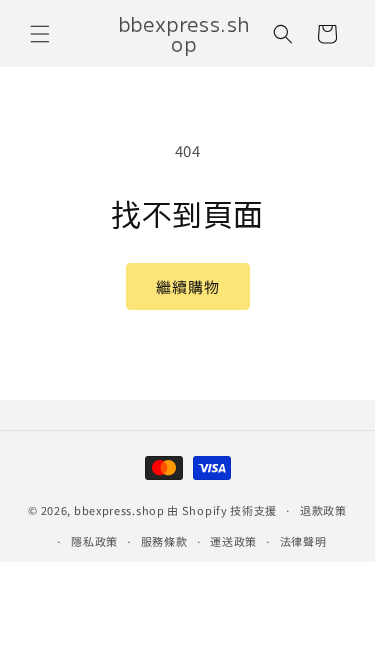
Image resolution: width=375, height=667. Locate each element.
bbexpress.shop (119, 510)
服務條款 (164, 541)
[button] (40, 34)
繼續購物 (188, 286)
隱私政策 (94, 541)
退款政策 (323, 510)
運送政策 (233, 541)
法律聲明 (303, 541)
